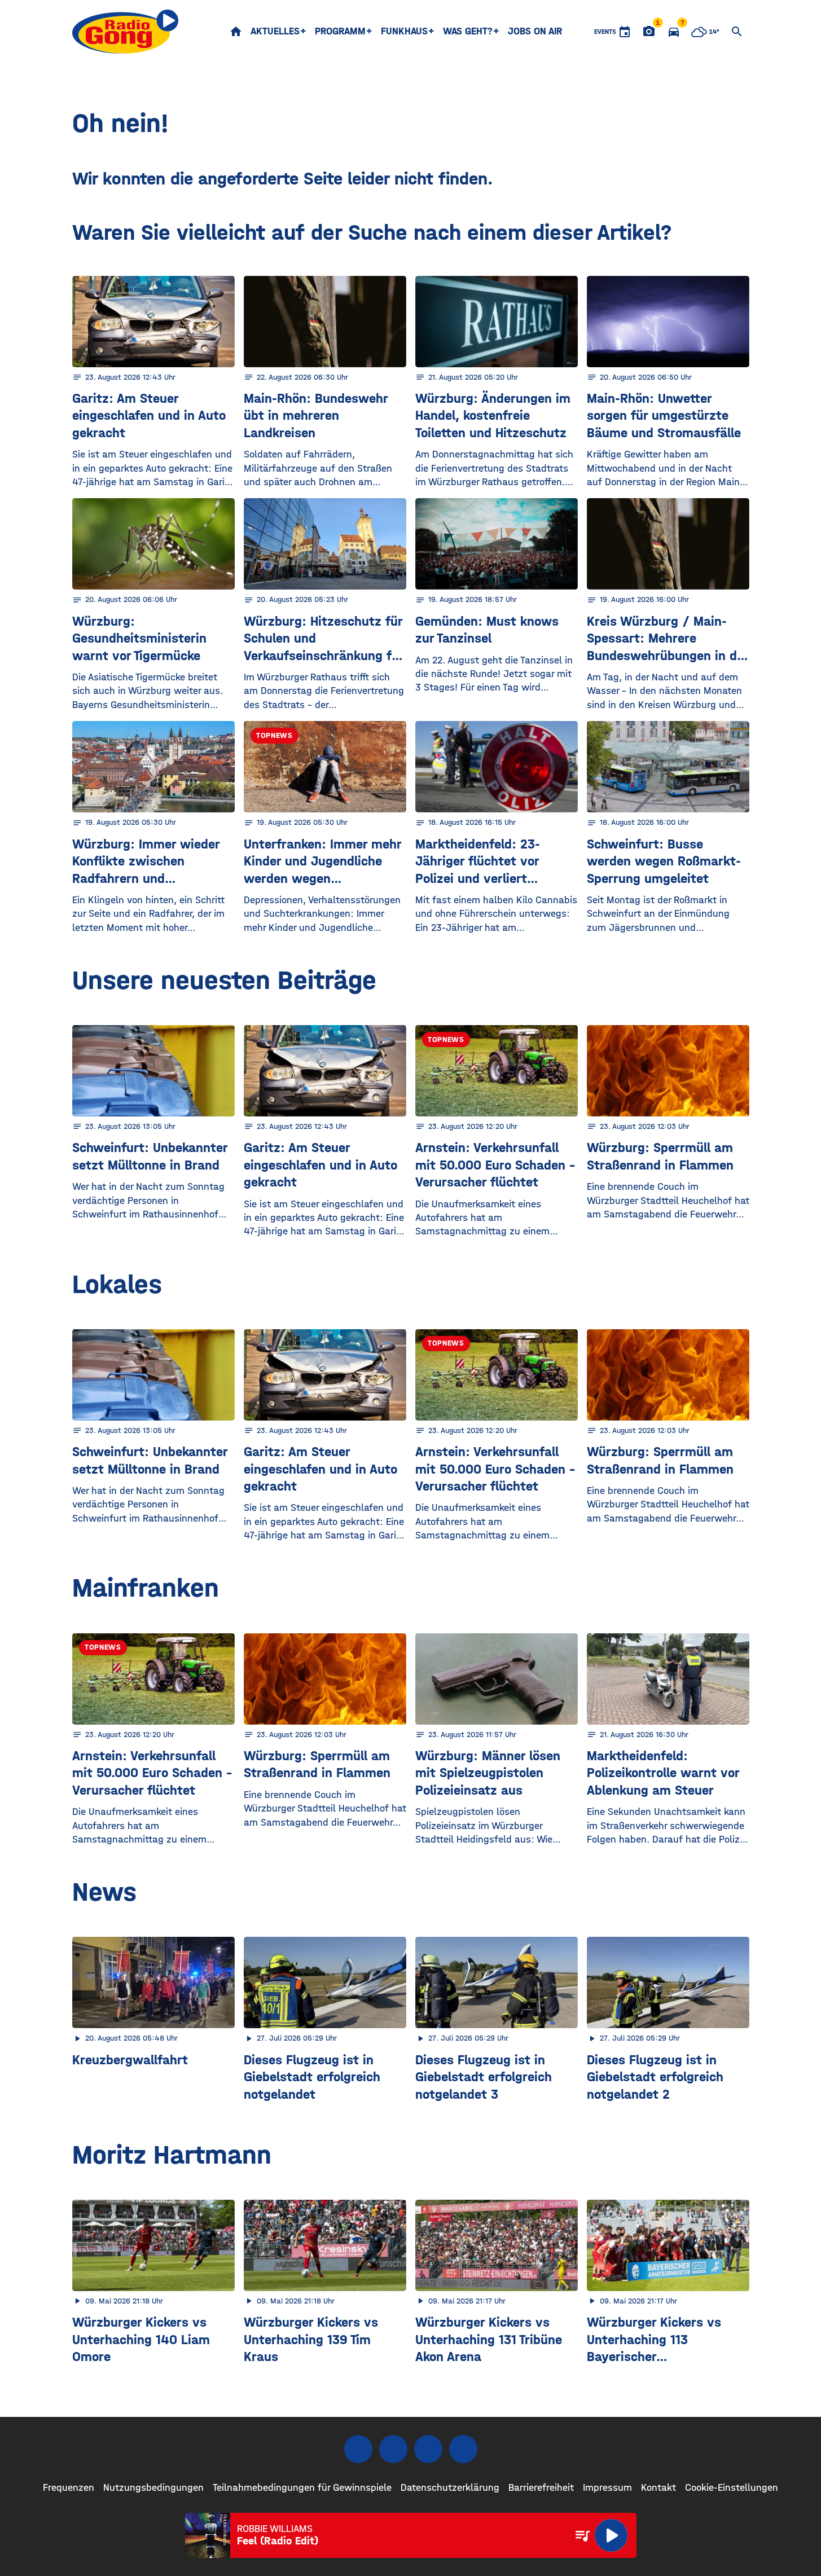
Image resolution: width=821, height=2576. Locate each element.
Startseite (236, 32)
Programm (340, 31)
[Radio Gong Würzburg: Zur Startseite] (126, 32)
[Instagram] (393, 2449)
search (737, 32)
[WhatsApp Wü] (463, 2449)
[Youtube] (428, 2449)
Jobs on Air (535, 31)
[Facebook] (358, 2449)
